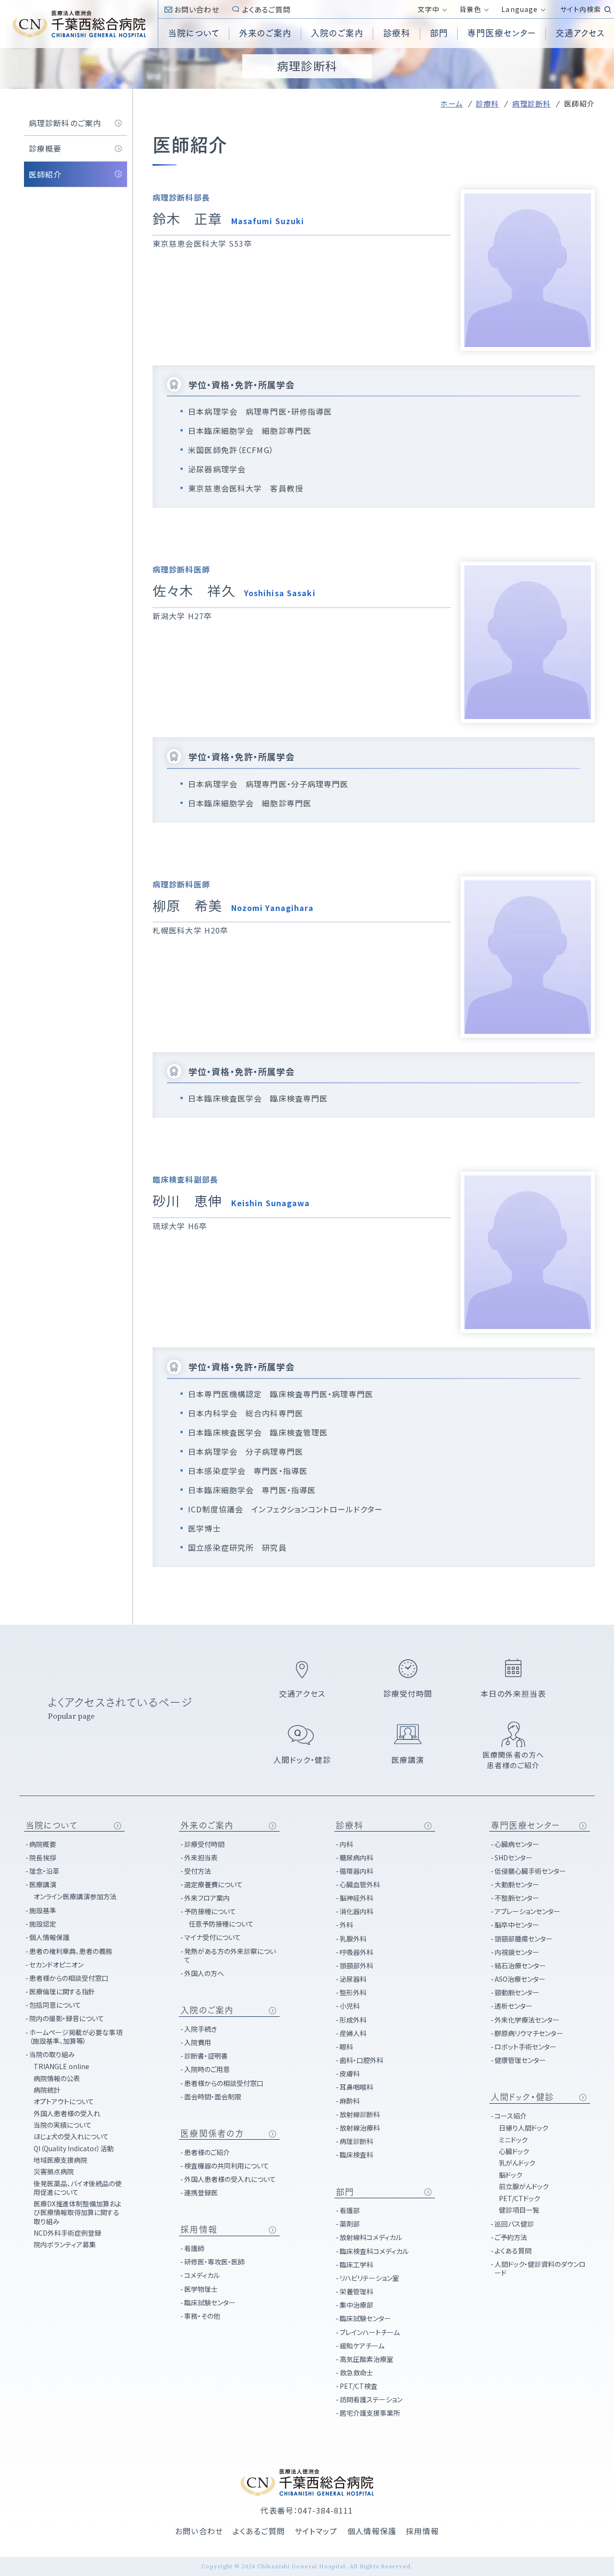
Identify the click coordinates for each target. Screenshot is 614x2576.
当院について (52, 1825)
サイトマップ (316, 2531)
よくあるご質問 (267, 9)
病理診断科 (532, 103)
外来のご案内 (207, 1825)
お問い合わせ (197, 9)
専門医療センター (525, 1825)
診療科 (487, 103)
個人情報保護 (372, 2531)
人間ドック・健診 (522, 2097)
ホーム (451, 103)
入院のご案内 (207, 2010)
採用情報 (199, 2229)
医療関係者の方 (212, 2133)
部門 (345, 2192)
